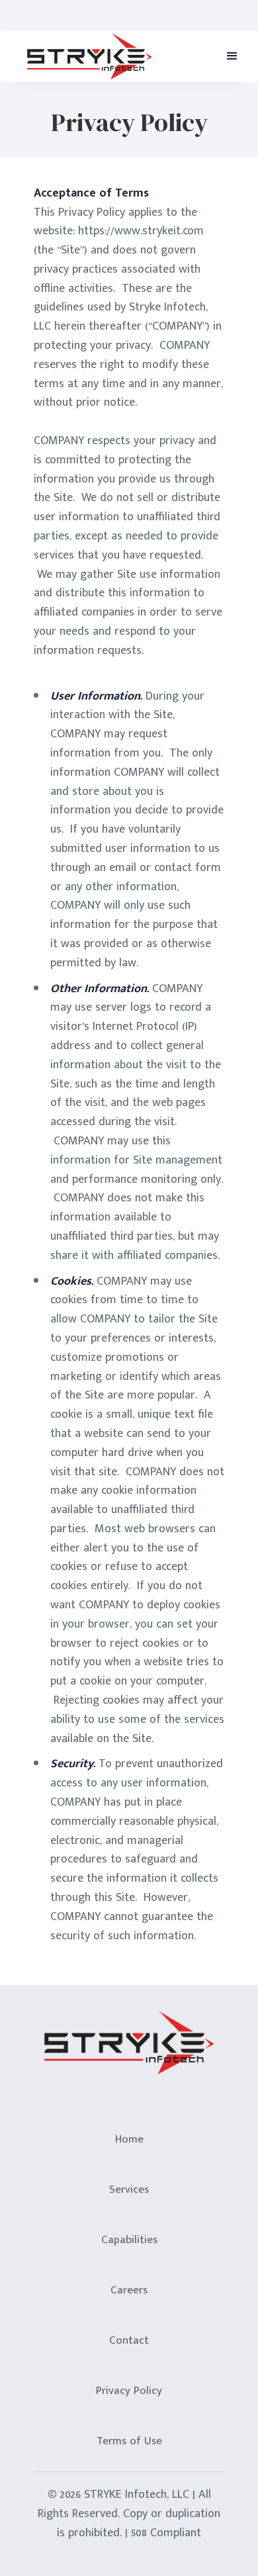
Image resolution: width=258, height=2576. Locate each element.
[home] (86, 56)
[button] (232, 56)
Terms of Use (129, 2441)
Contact (129, 2340)
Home (129, 2139)
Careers (129, 2290)
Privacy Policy (129, 2391)
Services (129, 2189)
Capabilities (129, 2240)
